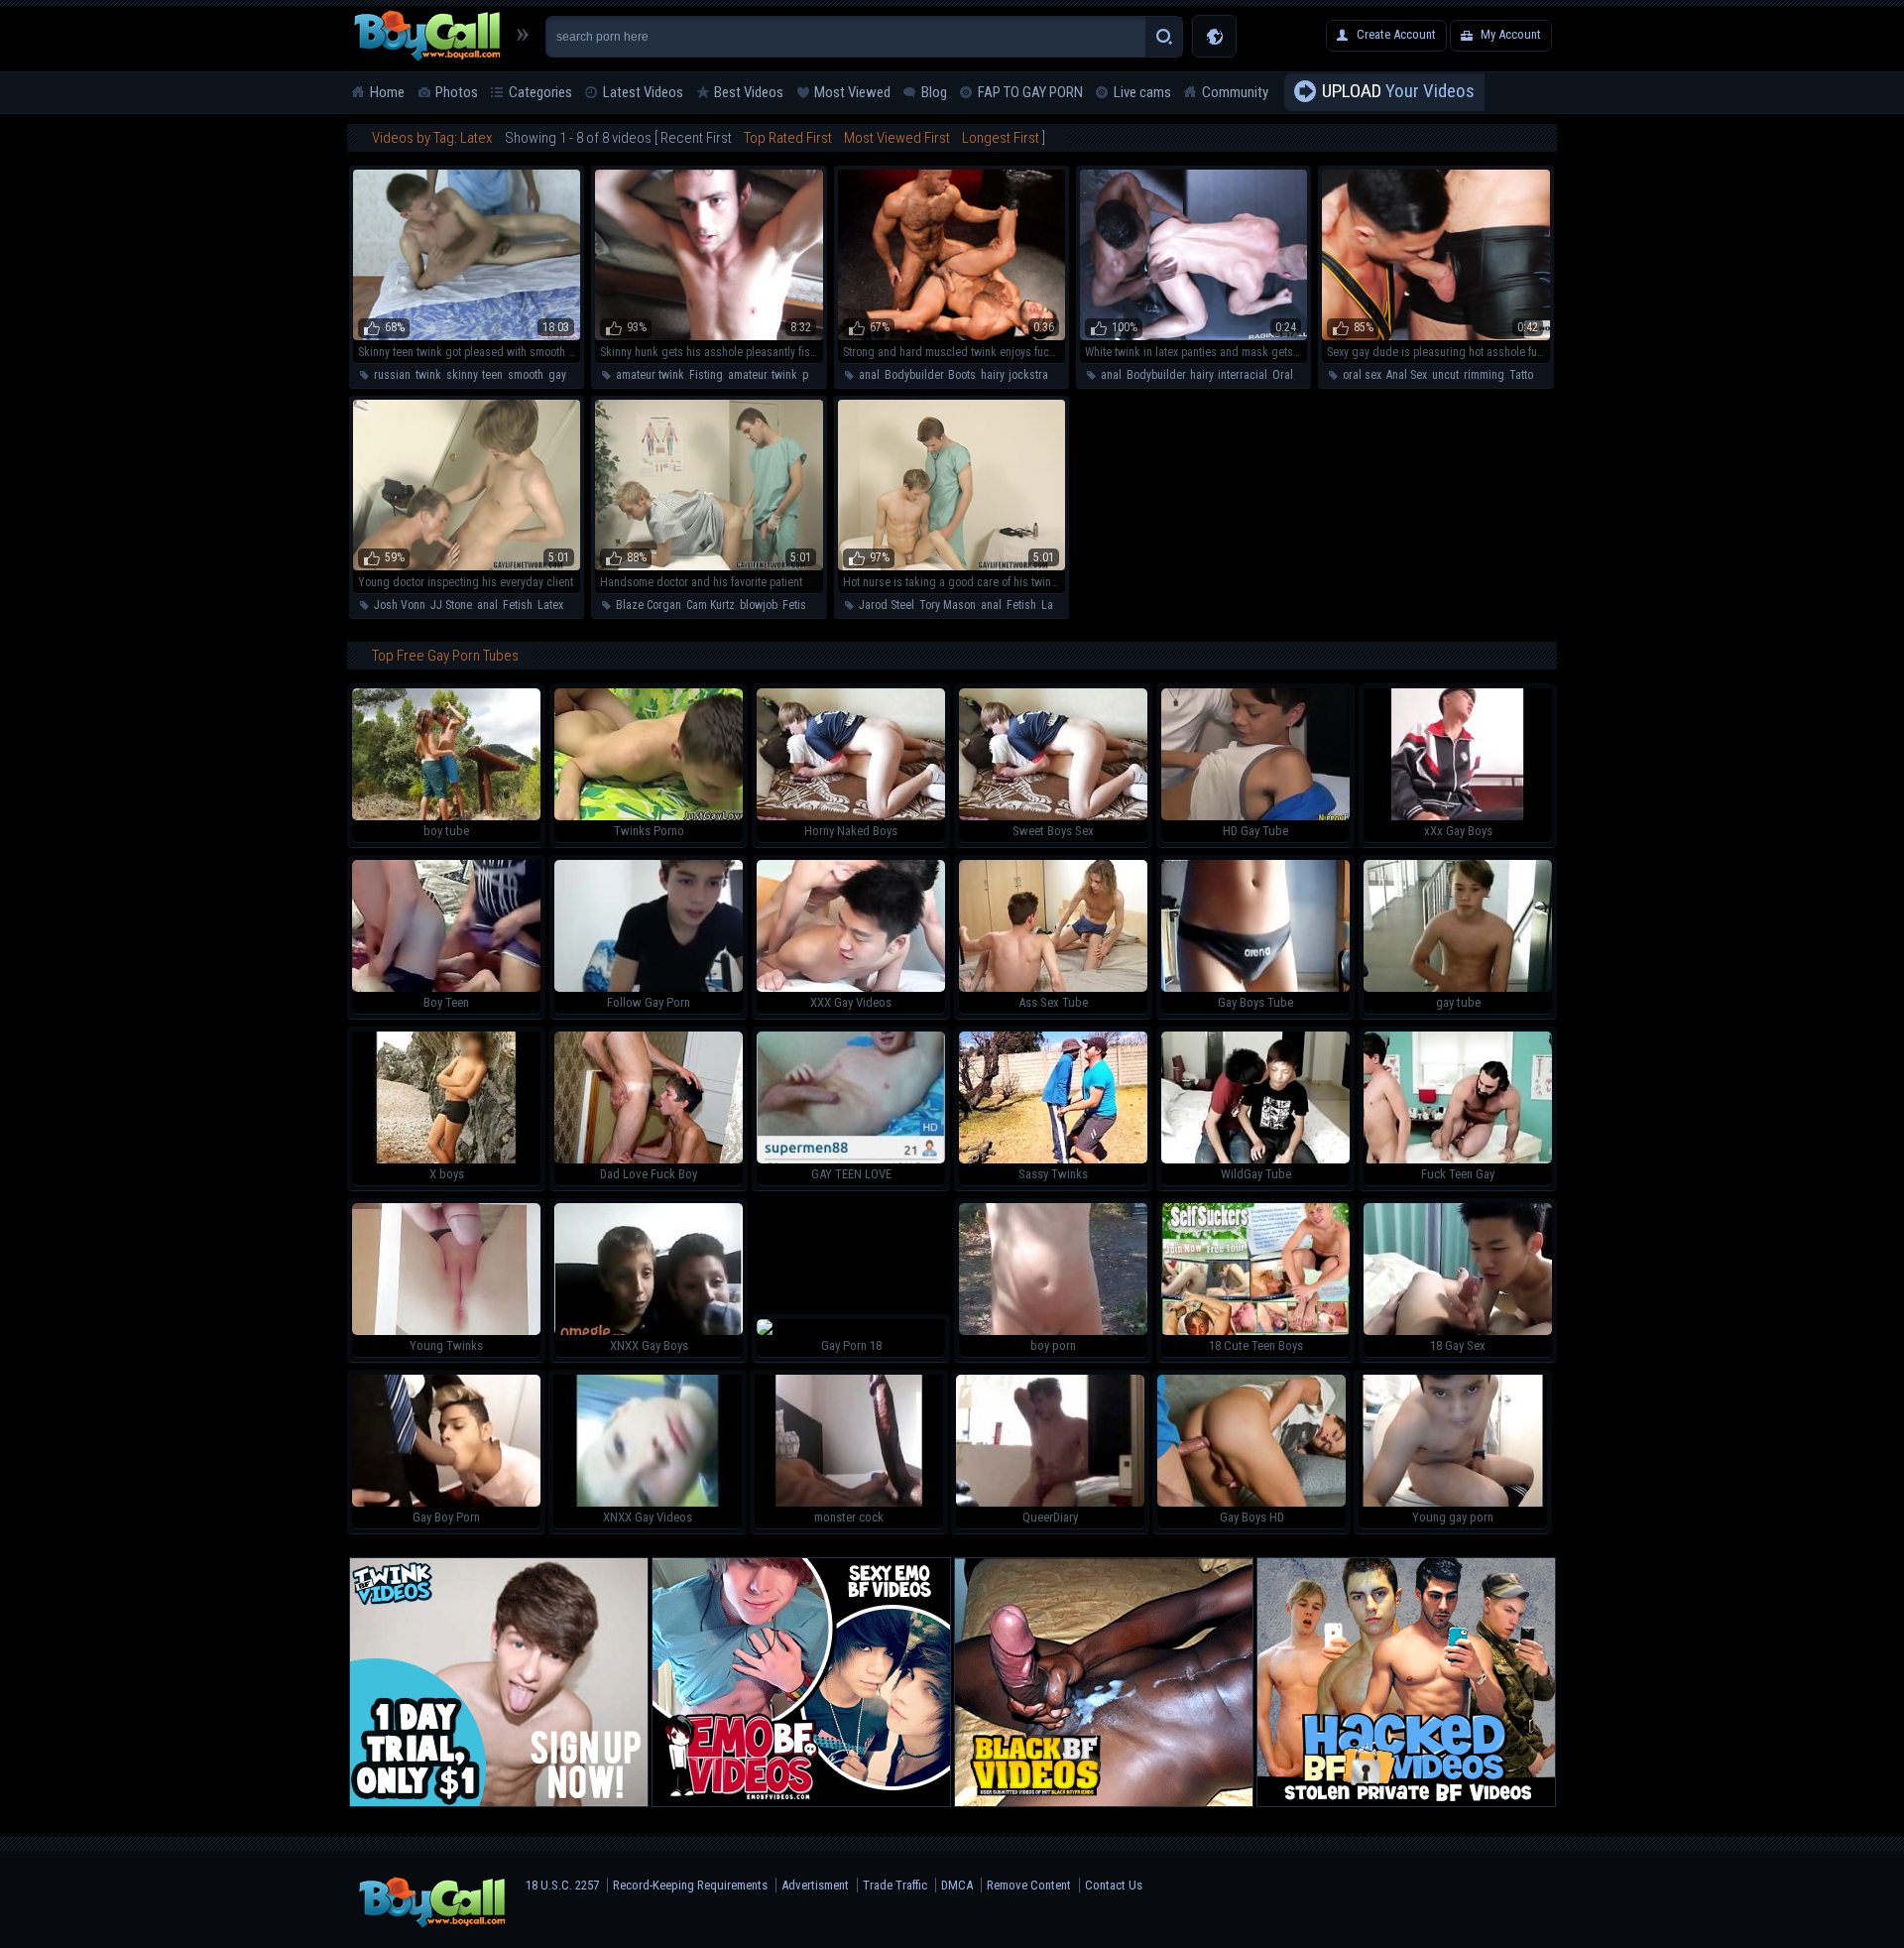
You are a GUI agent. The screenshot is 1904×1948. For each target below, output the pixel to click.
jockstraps (1034, 375)
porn (813, 375)
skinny (462, 375)
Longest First (1001, 138)
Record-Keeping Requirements (690, 1885)
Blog (934, 92)
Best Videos (749, 92)
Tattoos (1527, 375)
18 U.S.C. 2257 (562, 1885)
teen (492, 375)
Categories (540, 92)
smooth (526, 375)
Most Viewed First (897, 138)
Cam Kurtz (711, 605)
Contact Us (1114, 1885)
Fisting (706, 375)
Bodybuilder (914, 375)
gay (557, 375)
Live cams (1142, 92)
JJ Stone (451, 605)
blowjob (759, 605)
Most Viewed (852, 92)
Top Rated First (788, 138)
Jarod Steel (887, 605)
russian (392, 375)
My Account (1511, 34)
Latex (550, 605)
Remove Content (1029, 1885)
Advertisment (815, 1885)
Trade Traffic (895, 1885)
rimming (1484, 375)
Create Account (1396, 34)
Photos (457, 92)
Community (1235, 92)
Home (387, 92)
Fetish (518, 605)
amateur (747, 375)
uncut (1445, 375)
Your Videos (1398, 91)
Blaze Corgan (649, 605)
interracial (1243, 375)
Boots (962, 375)
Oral (1283, 375)
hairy (992, 375)
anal (869, 375)
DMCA (957, 1885)
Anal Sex (1407, 375)
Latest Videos (643, 92)
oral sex (1362, 375)
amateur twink (650, 375)
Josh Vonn (400, 605)
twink (428, 375)
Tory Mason (948, 605)
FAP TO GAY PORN (1030, 92)
